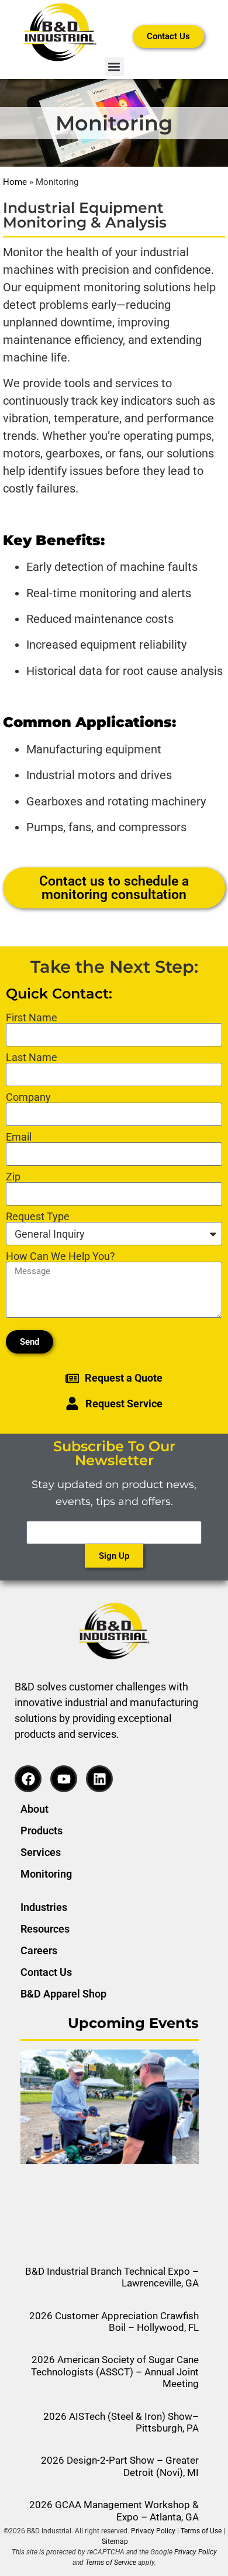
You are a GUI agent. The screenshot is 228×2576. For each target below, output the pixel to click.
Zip (13, 1177)
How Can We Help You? (61, 1256)
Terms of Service (111, 2563)
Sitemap (115, 2541)
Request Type (38, 1217)
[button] (114, 66)
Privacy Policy (153, 2531)
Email (19, 1137)
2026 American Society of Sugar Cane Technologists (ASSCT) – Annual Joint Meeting (115, 2372)
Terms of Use (201, 2531)
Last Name (32, 1058)
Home (15, 182)
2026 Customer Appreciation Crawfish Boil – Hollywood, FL (114, 2322)
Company (28, 1097)
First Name (32, 1018)
